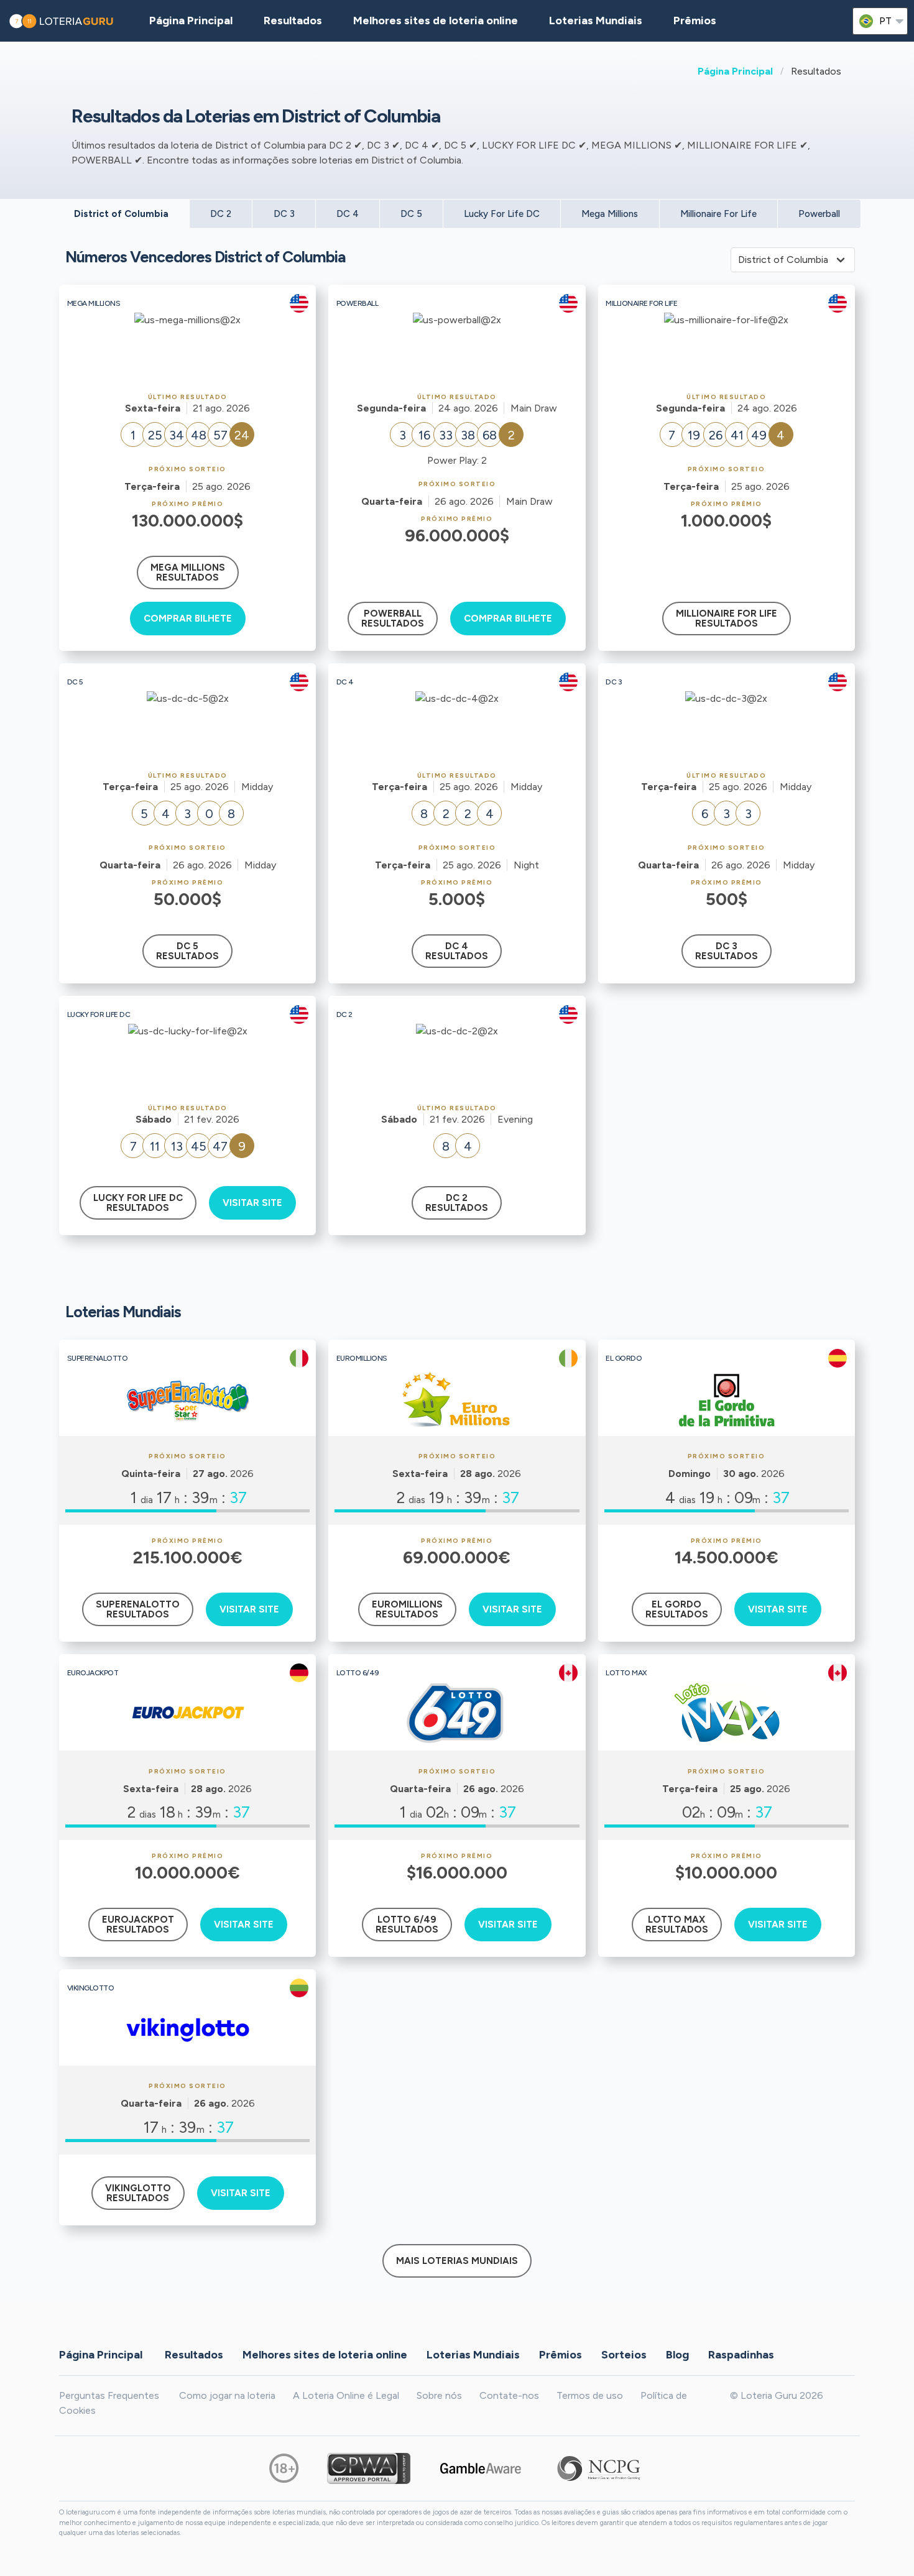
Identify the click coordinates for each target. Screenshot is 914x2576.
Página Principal (735, 71)
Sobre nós (439, 2395)
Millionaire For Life (718, 214)
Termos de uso (590, 2395)
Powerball (819, 214)
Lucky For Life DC (502, 214)
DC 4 (348, 214)
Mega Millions (610, 214)
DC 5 (411, 214)
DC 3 (284, 214)
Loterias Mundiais (596, 21)
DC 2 (221, 214)
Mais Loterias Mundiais (457, 2261)
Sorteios (624, 2354)
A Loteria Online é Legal (346, 2395)
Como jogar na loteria (227, 2395)
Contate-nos (509, 2395)
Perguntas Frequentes (109, 2395)
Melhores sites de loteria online (436, 21)
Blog (677, 2354)
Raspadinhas (741, 2354)
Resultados (194, 2354)
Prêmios (695, 21)
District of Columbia (121, 214)
